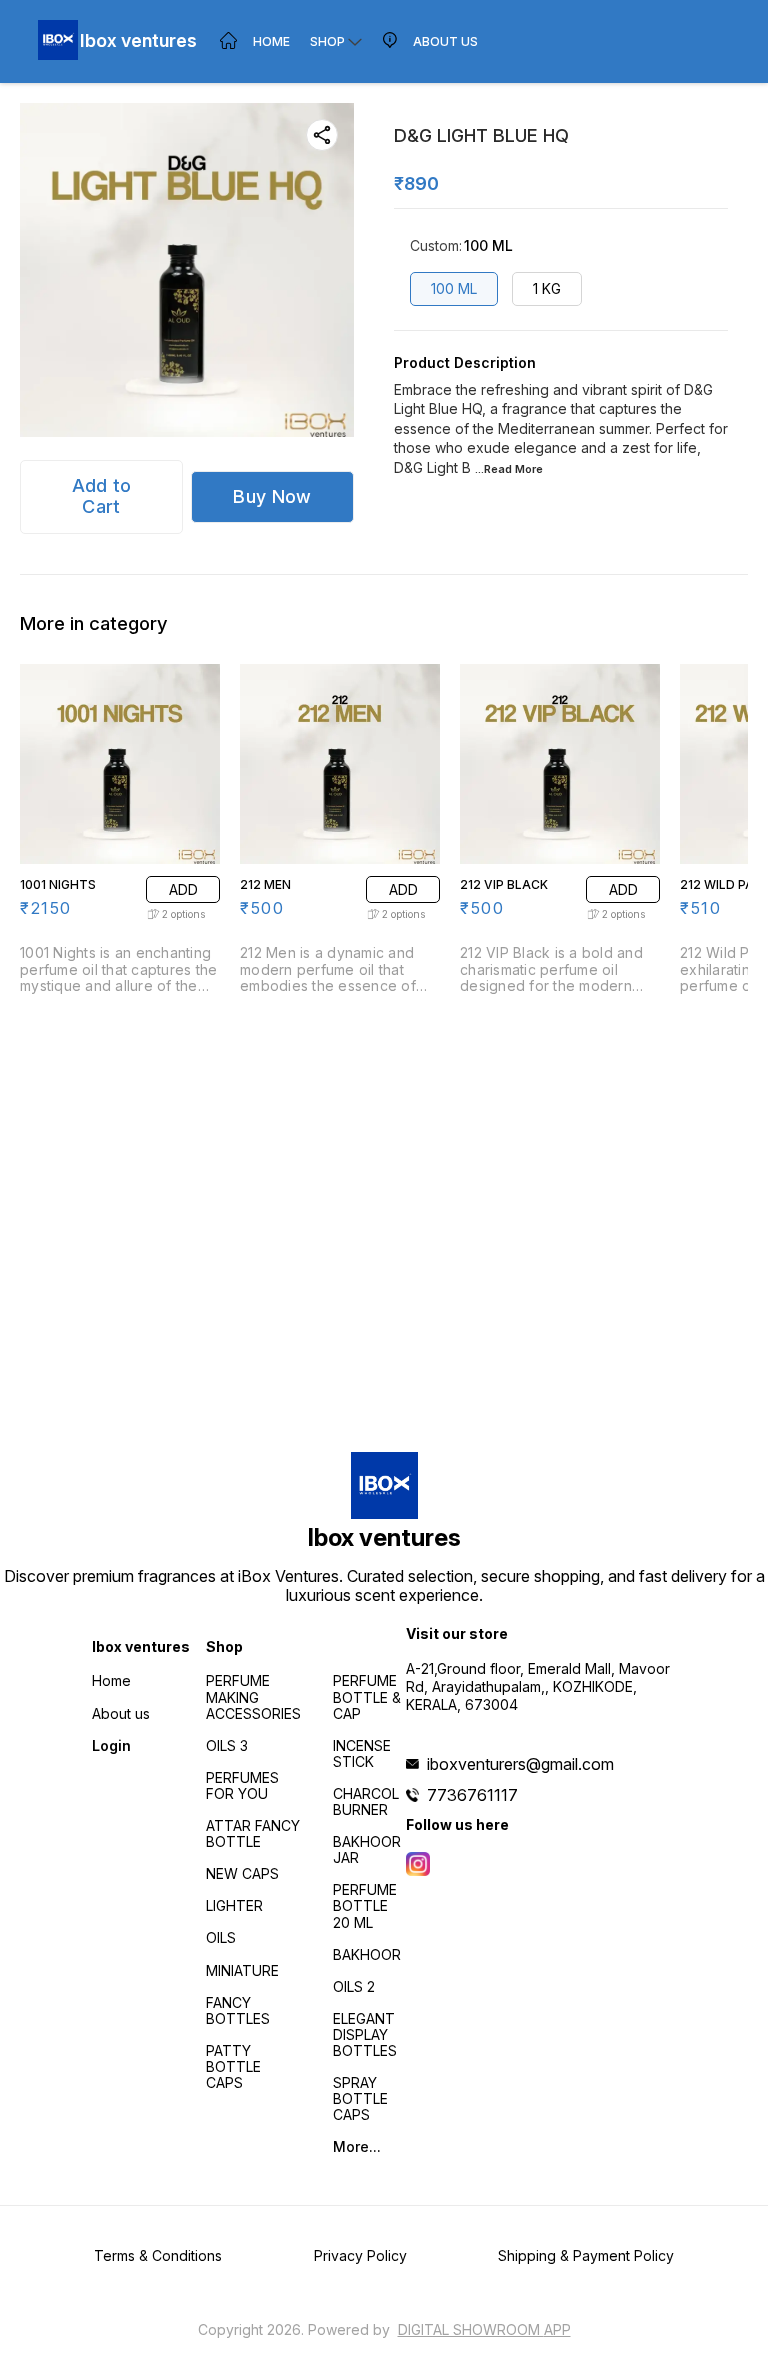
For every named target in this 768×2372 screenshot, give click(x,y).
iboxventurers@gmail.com (520, 1764)
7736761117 (472, 1795)
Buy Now (272, 496)
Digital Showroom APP (484, 2329)
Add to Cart (102, 496)
